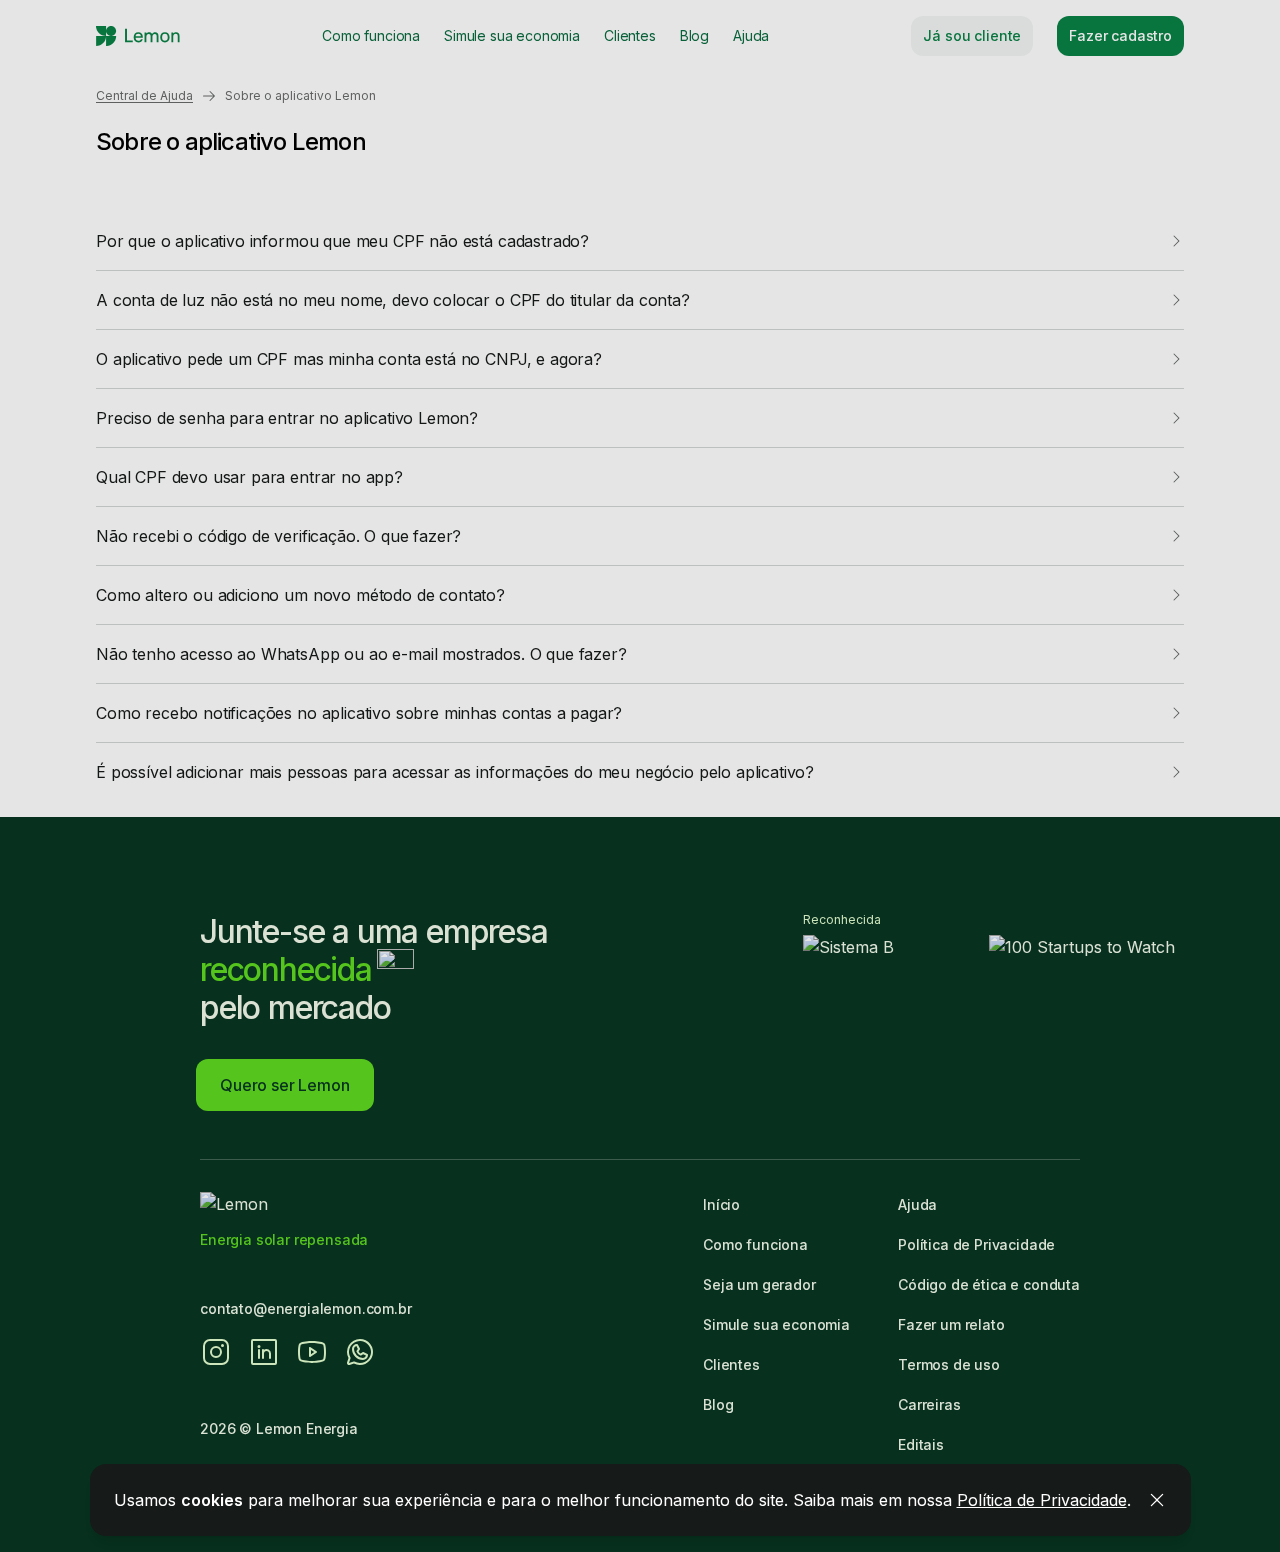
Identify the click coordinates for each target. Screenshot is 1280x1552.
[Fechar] (1157, 1500)
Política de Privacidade (1042, 1500)
